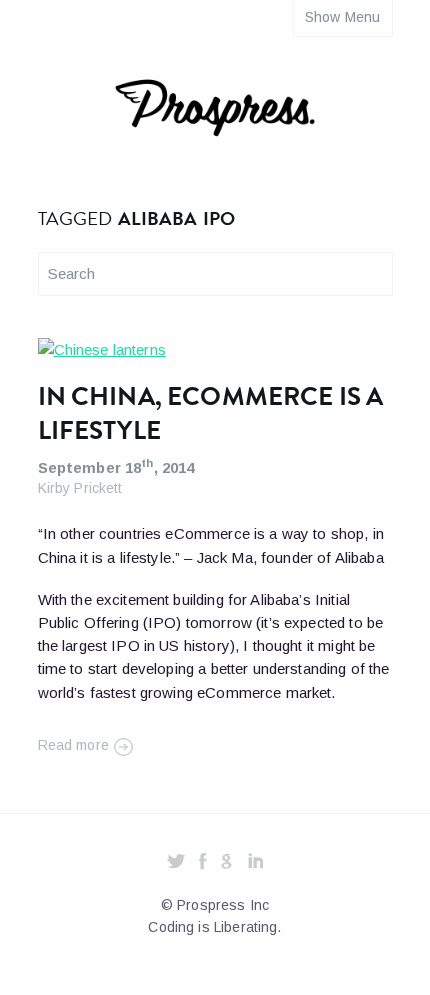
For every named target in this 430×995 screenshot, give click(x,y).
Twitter (176, 862)
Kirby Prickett (80, 488)
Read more (73, 745)
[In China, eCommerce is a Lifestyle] (102, 352)
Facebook (203, 862)
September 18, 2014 (116, 467)
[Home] (215, 112)
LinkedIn (255, 862)
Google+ (227, 862)
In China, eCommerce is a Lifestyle (211, 413)
